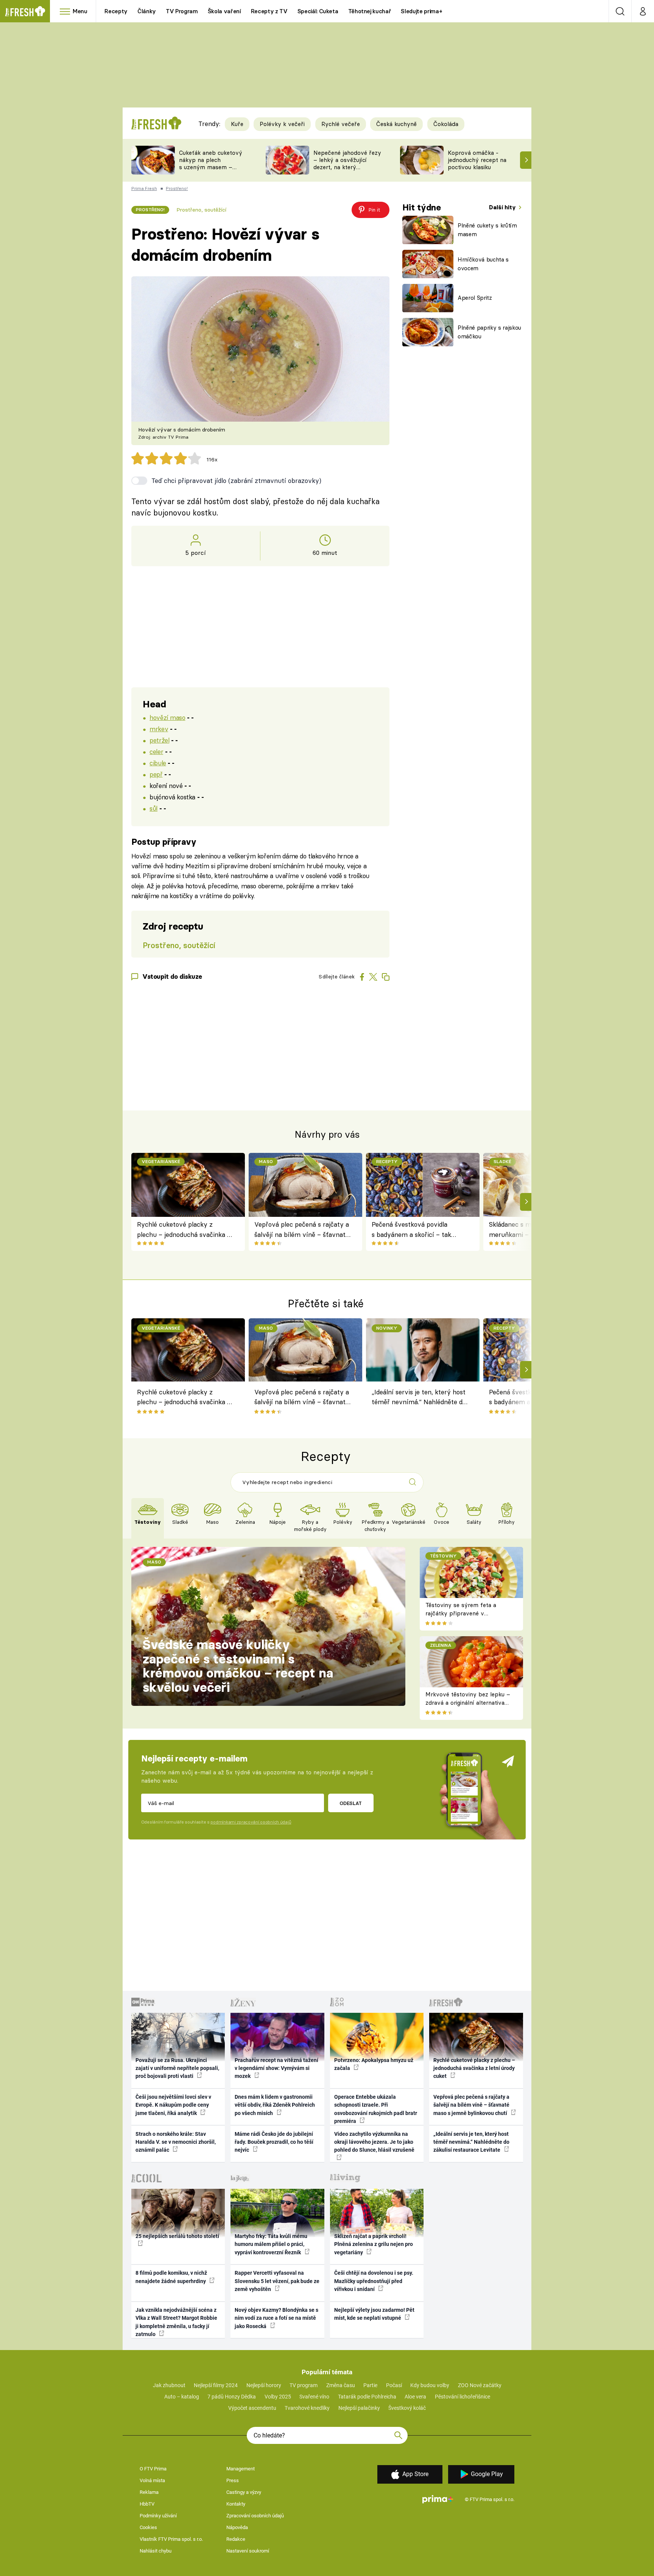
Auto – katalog (182, 2397)
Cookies (148, 2527)
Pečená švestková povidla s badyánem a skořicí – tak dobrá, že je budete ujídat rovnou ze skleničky (411, 1230)
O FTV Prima (153, 2469)
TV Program (182, 11)
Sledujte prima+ (421, 11)
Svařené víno (314, 2397)
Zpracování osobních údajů (255, 2516)
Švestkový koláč (407, 2408)
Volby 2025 (278, 2397)
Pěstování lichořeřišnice (462, 2397)
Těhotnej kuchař (370, 11)
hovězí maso (167, 717)
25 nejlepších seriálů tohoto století (177, 2236)
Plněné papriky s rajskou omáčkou (489, 332)
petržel (159, 740)
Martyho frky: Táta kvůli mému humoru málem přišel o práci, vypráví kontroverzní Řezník (271, 2244)
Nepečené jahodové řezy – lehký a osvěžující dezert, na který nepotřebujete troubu (347, 163)
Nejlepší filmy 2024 (216, 2385)
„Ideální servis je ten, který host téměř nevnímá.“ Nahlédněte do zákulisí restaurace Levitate (419, 1398)
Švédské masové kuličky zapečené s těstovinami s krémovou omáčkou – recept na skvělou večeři (238, 1666)
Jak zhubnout (169, 2385)
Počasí (394, 2385)
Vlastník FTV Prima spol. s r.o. (171, 2539)
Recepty (116, 11)
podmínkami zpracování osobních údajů (251, 1822)
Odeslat (351, 1803)
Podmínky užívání (158, 2516)
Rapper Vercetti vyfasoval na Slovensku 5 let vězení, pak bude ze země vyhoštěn (277, 2281)
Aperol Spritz (475, 298)
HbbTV (147, 2504)
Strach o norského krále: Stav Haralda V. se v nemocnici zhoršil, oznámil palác (176, 2142)
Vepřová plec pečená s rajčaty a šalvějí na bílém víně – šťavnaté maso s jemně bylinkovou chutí (302, 1230)
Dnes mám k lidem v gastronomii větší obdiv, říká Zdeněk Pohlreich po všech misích (275, 2105)
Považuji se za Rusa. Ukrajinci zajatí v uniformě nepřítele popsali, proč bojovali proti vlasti (177, 2068)
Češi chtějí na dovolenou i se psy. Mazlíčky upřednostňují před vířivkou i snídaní (374, 2281)
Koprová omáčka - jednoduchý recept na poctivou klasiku (477, 160)
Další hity (503, 207)
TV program (304, 2385)
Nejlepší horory (264, 2385)
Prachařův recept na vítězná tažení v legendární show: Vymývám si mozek (276, 2068)
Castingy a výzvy (244, 2492)
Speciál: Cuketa (318, 11)
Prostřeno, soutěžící (201, 210)
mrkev (159, 729)
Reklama (149, 2492)
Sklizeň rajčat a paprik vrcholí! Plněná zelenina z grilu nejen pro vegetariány (374, 2244)
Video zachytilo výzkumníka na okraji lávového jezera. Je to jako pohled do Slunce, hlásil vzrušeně (374, 2142)
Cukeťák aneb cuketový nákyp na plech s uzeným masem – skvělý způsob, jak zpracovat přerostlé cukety (211, 171)
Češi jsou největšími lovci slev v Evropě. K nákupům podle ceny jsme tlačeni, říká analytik (173, 2105)
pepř (156, 774)
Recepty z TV (269, 11)
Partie (370, 2385)
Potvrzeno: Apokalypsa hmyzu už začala (374, 2064)
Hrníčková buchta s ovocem (483, 264)
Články (147, 11)
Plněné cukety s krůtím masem (487, 230)
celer (156, 751)
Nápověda (237, 2527)
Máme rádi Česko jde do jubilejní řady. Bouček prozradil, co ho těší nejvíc (274, 2142)
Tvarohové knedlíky (307, 2408)
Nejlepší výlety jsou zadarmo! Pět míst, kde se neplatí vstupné (374, 2314)
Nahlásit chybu (156, 2551)
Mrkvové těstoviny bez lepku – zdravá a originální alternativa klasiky (468, 1703)
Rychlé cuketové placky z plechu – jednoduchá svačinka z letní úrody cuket (184, 1230)
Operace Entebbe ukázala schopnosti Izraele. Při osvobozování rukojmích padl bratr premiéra (376, 2109)
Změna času (341, 2385)
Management (241, 2469)
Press (233, 2480)
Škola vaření (224, 11)
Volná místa (152, 2480)
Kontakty (236, 2504)
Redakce (236, 2539)
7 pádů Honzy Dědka (232, 2397)
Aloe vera (415, 2397)
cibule (158, 763)
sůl (153, 808)
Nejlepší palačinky (359, 2408)
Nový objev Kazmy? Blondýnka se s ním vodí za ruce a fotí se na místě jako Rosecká (276, 2318)
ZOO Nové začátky (480, 2385)
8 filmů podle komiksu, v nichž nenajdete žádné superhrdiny (171, 2277)
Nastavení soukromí (248, 2551)
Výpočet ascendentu (252, 2408)
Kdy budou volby (430, 2385)
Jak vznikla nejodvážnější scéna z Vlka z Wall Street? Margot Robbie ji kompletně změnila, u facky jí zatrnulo (176, 2322)
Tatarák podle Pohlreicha (367, 2397)
